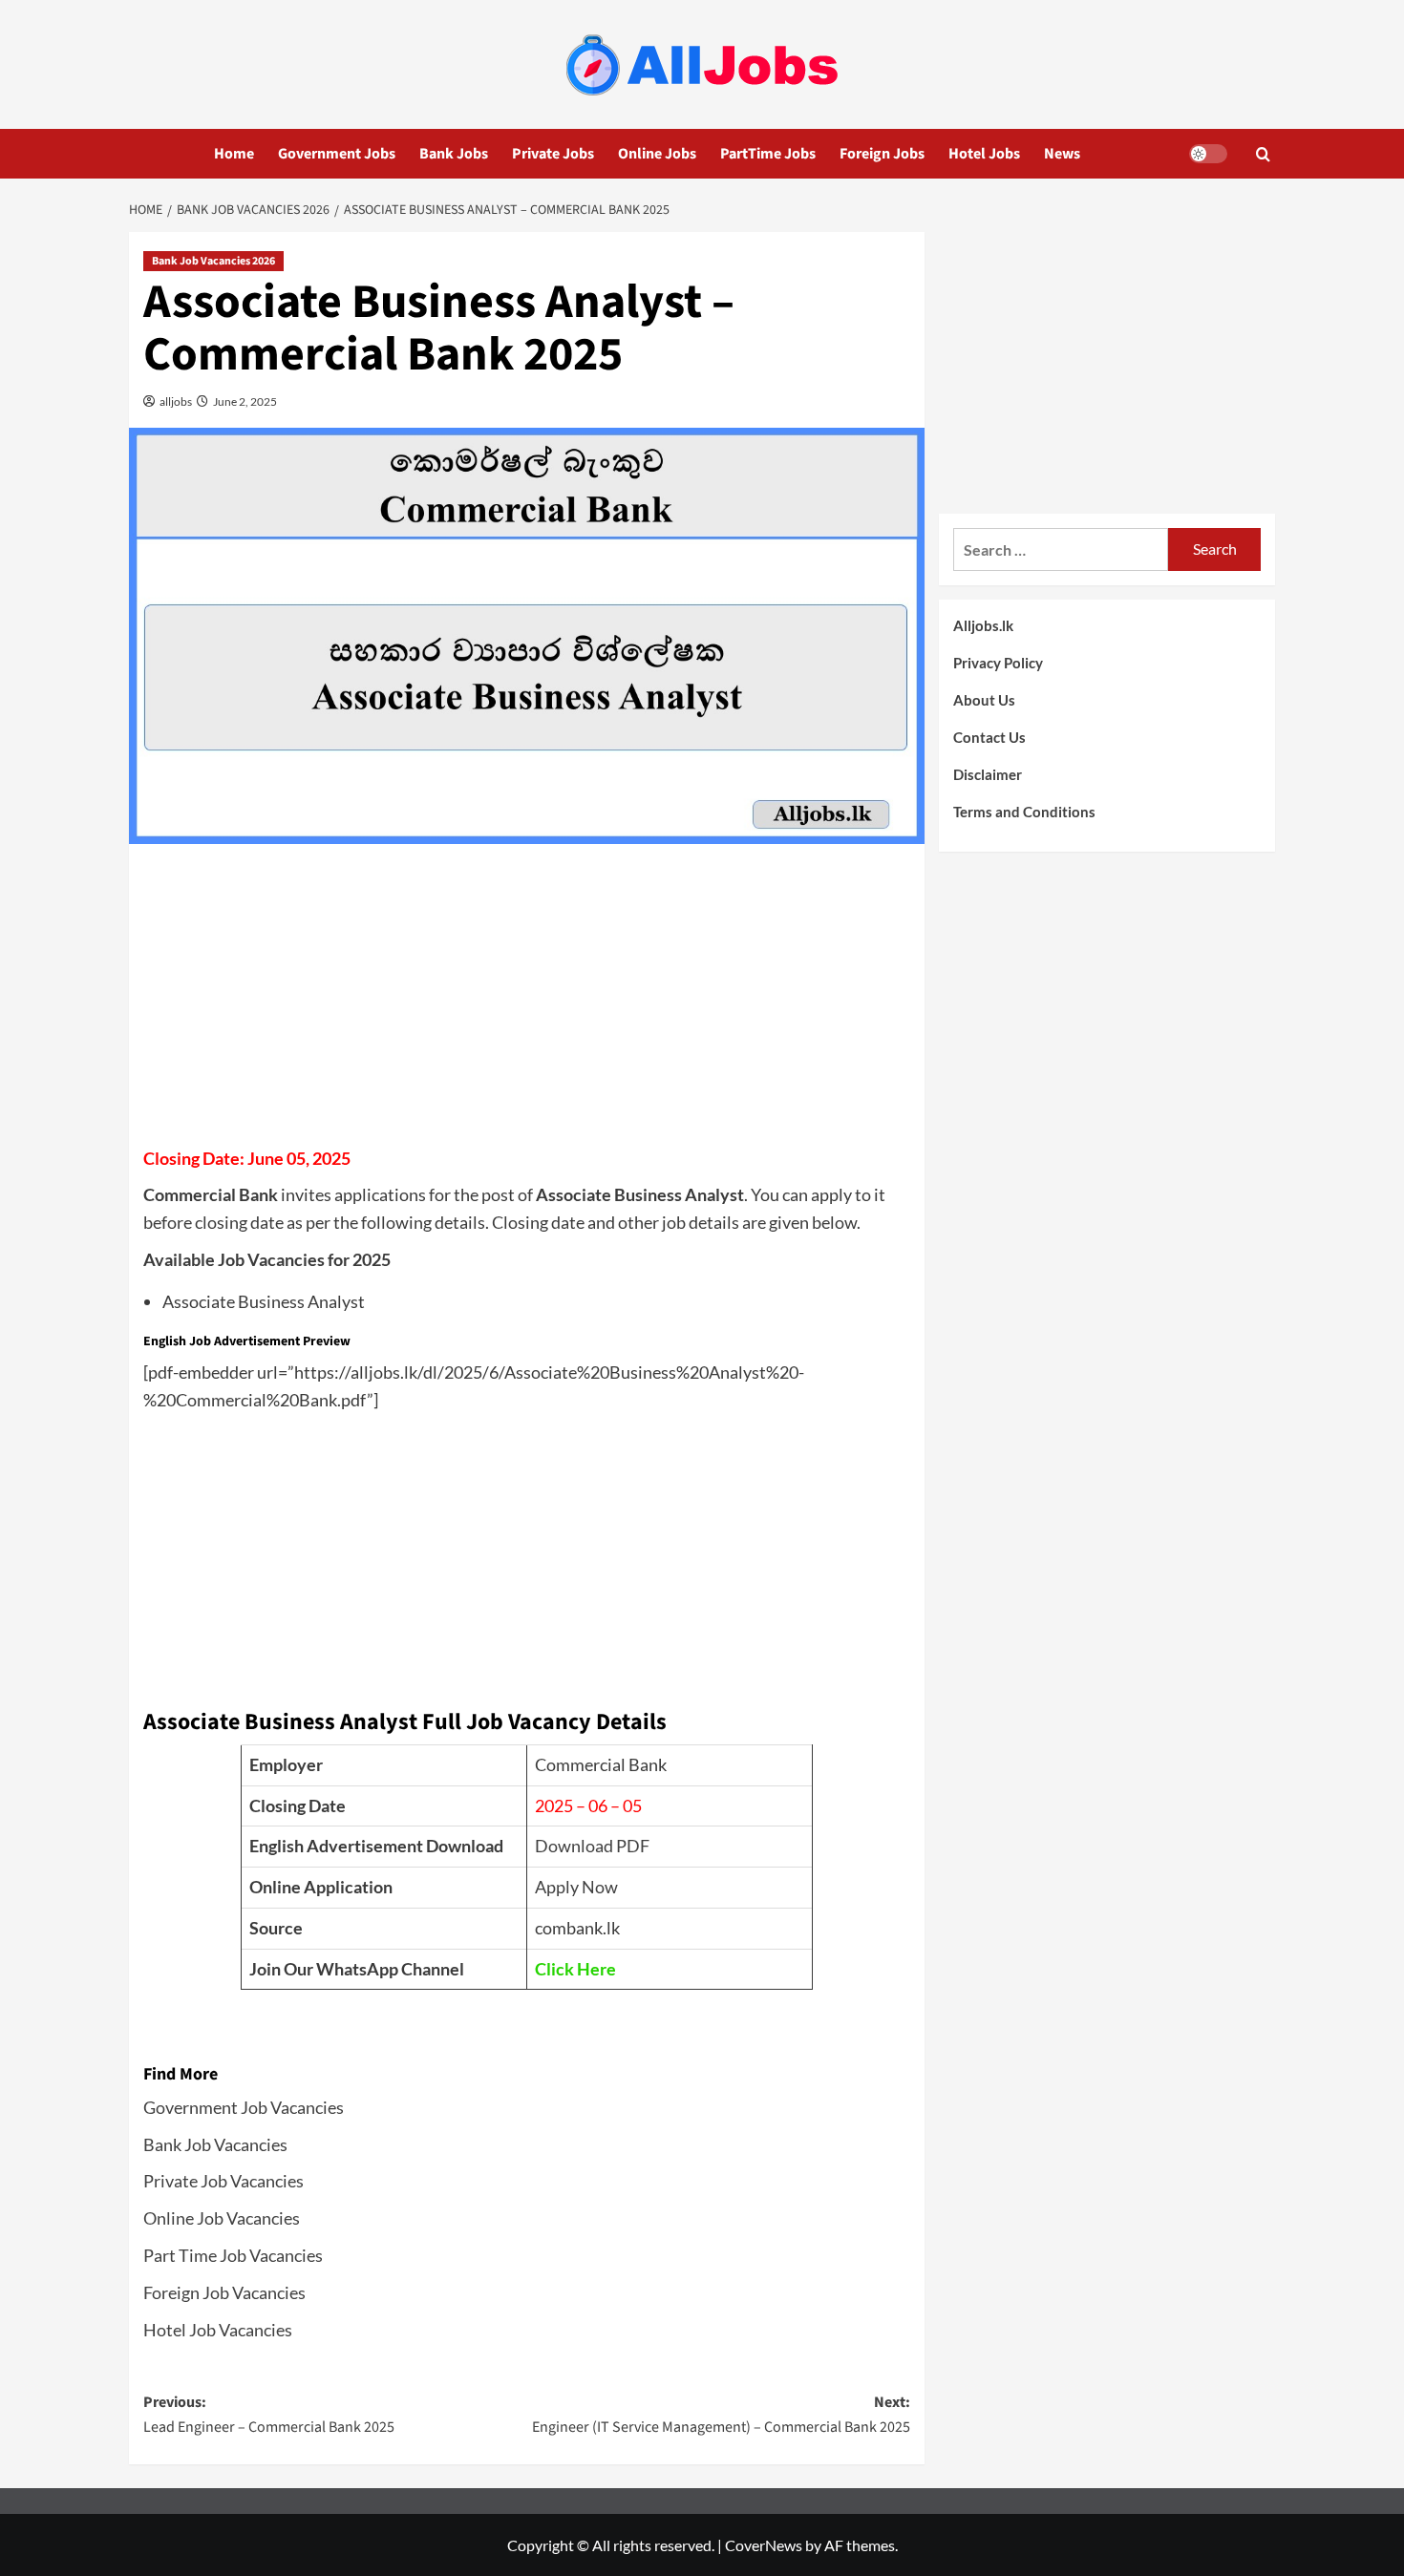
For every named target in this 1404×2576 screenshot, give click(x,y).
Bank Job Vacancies (215, 2144)
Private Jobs (553, 154)
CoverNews (764, 2545)
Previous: (269, 2415)
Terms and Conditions (1024, 812)
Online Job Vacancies (222, 2218)
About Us (984, 700)
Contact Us (989, 737)
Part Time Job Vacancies (233, 2255)
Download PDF (592, 1846)
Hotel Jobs (984, 154)
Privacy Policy (998, 663)
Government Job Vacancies (244, 2107)
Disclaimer (988, 774)
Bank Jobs (454, 154)
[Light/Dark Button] (1208, 154)
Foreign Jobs (882, 154)
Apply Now (576, 1887)
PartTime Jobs (768, 154)
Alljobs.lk (983, 625)
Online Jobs (657, 154)
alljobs (175, 401)
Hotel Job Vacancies (218, 2330)
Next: (721, 2415)
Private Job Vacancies (223, 2181)
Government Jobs (337, 154)
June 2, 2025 (244, 401)
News (1062, 154)
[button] (1263, 154)
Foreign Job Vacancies (224, 2292)
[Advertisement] (527, 1002)
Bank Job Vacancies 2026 (213, 261)
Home (234, 154)
